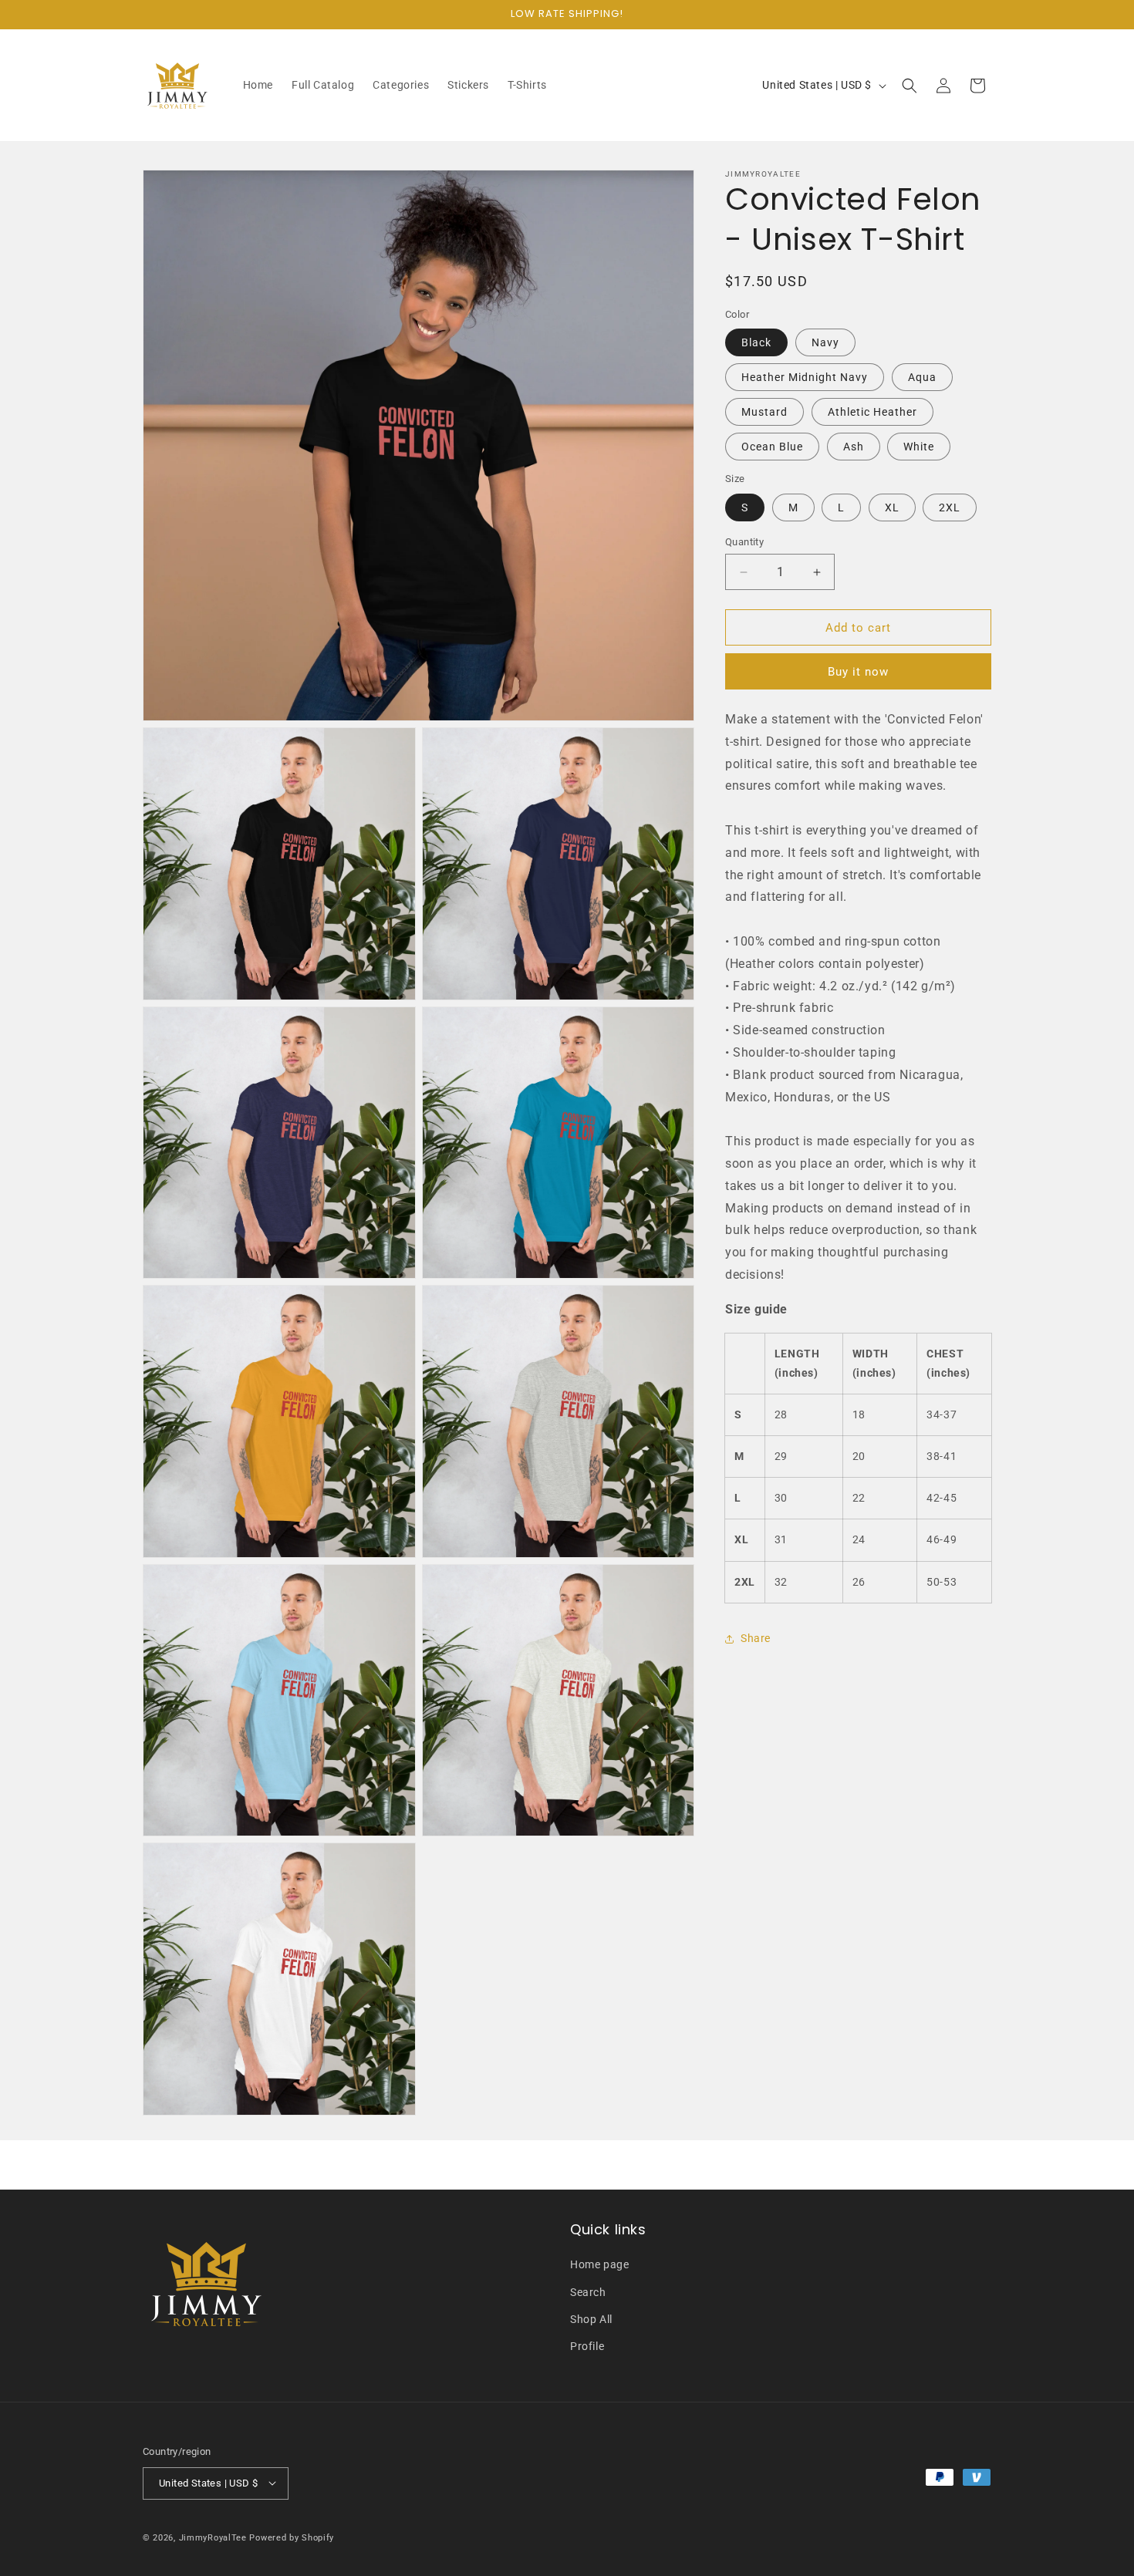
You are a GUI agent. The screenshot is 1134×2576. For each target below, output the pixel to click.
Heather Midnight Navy (805, 378)
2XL (950, 507)
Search (588, 2291)
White (919, 447)
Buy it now (858, 673)
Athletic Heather (872, 413)
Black (756, 343)
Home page (599, 2264)
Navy (825, 343)
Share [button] (756, 1639)
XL (892, 507)
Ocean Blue (772, 447)
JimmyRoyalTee (213, 2537)
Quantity (744, 542)
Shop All (591, 2319)
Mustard (764, 413)
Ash (854, 447)
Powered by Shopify (292, 2537)
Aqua (922, 378)
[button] (910, 86)
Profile (587, 2346)
